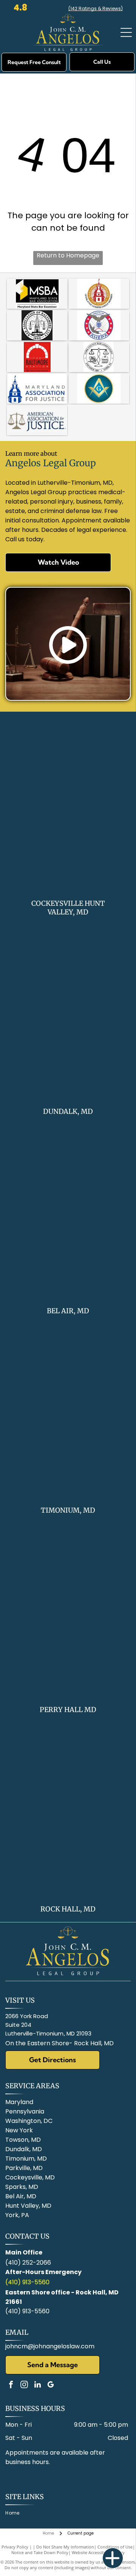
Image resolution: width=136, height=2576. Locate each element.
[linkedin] (37, 2385)
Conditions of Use (115, 2547)
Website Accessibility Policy (98, 2552)
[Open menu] (126, 32)
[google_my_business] (51, 2385)
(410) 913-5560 (27, 2282)
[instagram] (24, 2385)
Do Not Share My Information (65, 2547)
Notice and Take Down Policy (40, 2552)
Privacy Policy (15, 2547)
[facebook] (11, 2385)
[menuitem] (15, 2513)
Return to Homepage (68, 255)
